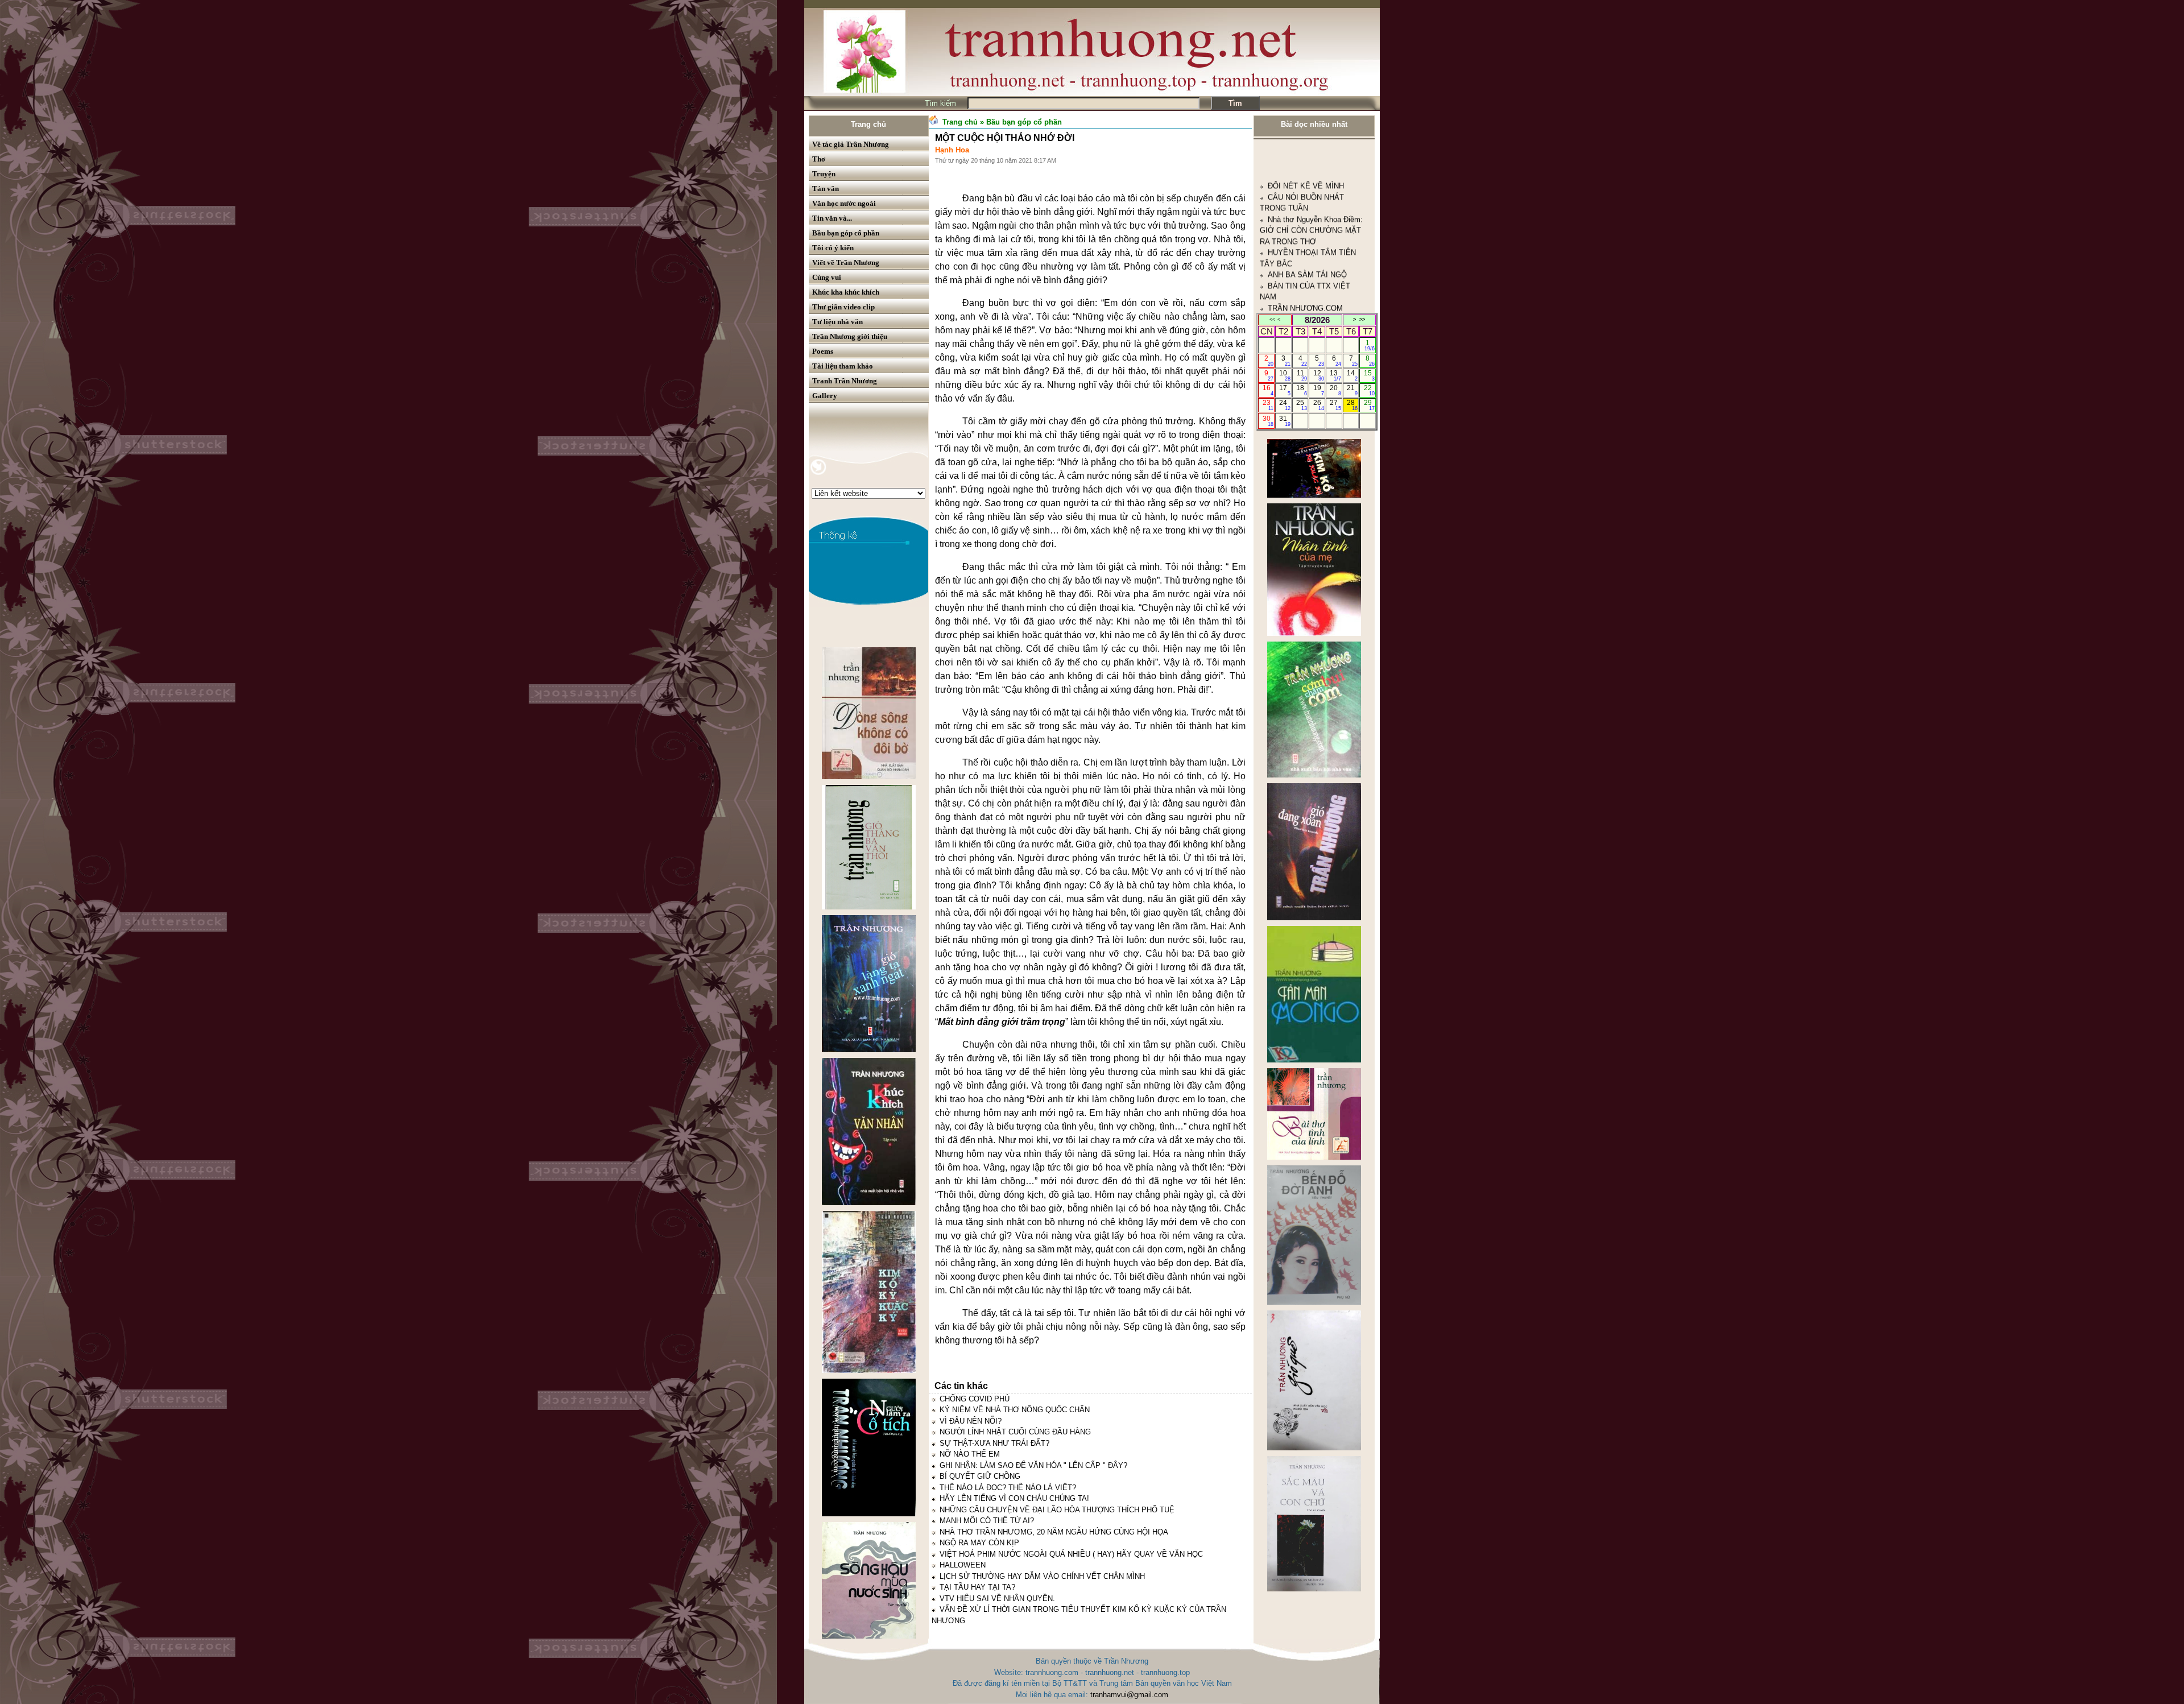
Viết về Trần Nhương (846, 262)
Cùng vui (827, 277)
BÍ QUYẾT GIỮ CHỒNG (980, 1476)
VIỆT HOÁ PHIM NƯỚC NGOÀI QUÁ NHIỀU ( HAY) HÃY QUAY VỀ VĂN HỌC (1071, 1554)
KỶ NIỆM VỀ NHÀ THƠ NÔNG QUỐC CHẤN (1015, 1410)
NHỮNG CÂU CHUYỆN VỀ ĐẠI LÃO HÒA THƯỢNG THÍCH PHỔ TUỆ (1057, 1510)
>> (1362, 320)
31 (1285, 421)
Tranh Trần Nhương (845, 381)
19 (1319, 390)
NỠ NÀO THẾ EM (970, 1454)
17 (1285, 390)
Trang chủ (868, 124)
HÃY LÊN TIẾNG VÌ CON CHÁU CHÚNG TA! (1014, 1498)
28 (1352, 405)
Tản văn (826, 189)
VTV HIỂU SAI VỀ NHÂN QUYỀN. (997, 1598)
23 (1268, 405)
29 (1369, 405)
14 (1352, 375)
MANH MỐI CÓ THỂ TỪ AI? (987, 1521)
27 (1335, 405)
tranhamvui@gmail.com (1129, 1695)
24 (1285, 405)
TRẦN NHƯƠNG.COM (1305, 156)
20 (1335, 390)
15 (1369, 375)
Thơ (819, 159)
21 (1352, 390)
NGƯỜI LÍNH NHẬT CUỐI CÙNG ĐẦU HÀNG (1015, 1432)
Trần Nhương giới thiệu (850, 336)
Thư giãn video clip (843, 307)
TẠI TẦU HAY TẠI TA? (977, 1587)
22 (1369, 390)
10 (1285, 375)
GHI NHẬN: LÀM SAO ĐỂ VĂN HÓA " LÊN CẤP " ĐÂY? (1033, 1465)
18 (1302, 390)
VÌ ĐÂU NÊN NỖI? (971, 1421)
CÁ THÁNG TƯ (1293, 190)
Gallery (825, 396)
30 (1268, 421)
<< (1272, 320)
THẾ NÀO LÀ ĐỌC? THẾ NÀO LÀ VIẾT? (1008, 1488)
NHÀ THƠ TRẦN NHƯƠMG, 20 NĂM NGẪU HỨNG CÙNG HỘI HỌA (1054, 1532)
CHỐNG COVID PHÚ (975, 1399)
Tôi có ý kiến (833, 248)
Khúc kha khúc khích (846, 292)
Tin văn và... (832, 218)
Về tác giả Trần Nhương (851, 144)
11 (1302, 375)
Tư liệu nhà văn (837, 322)
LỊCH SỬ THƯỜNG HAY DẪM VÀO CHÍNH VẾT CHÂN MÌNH (1042, 1576)
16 (1268, 390)
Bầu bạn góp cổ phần (846, 233)
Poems (823, 351)
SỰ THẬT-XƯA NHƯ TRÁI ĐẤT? (994, 1443)
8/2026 (1317, 320)
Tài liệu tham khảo (843, 366)
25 (1302, 405)
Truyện (824, 174)
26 (1319, 405)
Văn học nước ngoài (844, 203)
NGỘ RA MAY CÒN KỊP (979, 1543)
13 (1335, 375)
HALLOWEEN (963, 1565)
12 (1319, 375)
